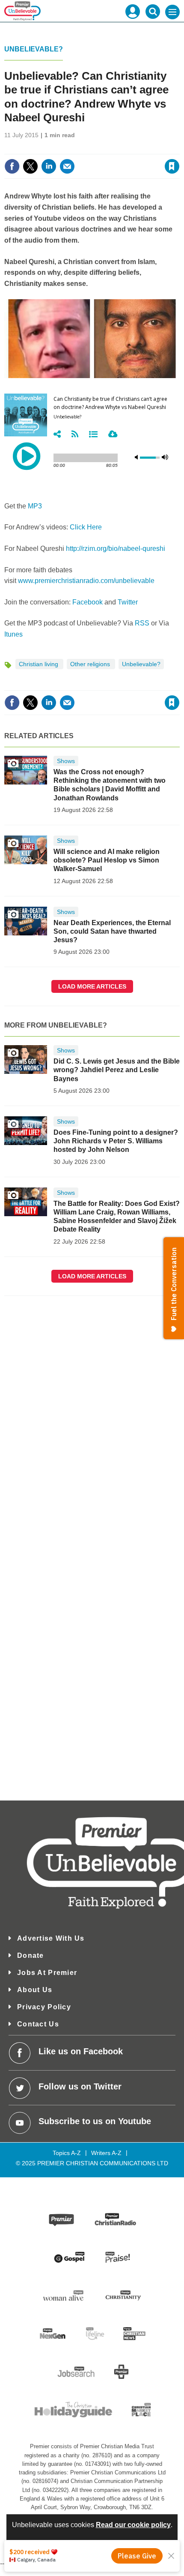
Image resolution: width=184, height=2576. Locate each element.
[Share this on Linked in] (49, 166)
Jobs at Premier (47, 1973)
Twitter (128, 602)
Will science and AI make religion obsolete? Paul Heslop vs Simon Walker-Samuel (107, 860)
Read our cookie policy (133, 2525)
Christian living (39, 664)
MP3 (35, 506)
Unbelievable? (34, 49)
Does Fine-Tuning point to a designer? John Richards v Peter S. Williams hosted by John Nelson (116, 1141)
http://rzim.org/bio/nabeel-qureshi (116, 549)
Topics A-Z (67, 2153)
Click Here (86, 527)
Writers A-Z (106, 2153)
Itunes (13, 634)
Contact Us (38, 2024)
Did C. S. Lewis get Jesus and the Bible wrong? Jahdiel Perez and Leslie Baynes (117, 1070)
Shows (66, 761)
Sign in (68, 148)
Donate (31, 1955)
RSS (142, 623)
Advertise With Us (51, 1938)
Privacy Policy (44, 2007)
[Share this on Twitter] (30, 166)
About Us (35, 1990)
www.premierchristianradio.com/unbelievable (86, 581)
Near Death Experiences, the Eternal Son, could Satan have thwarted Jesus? (112, 932)
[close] (179, 148)
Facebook (88, 602)
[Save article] (172, 166)
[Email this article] (67, 166)
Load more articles (92, 986)
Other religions (91, 664)
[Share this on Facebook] (12, 166)
